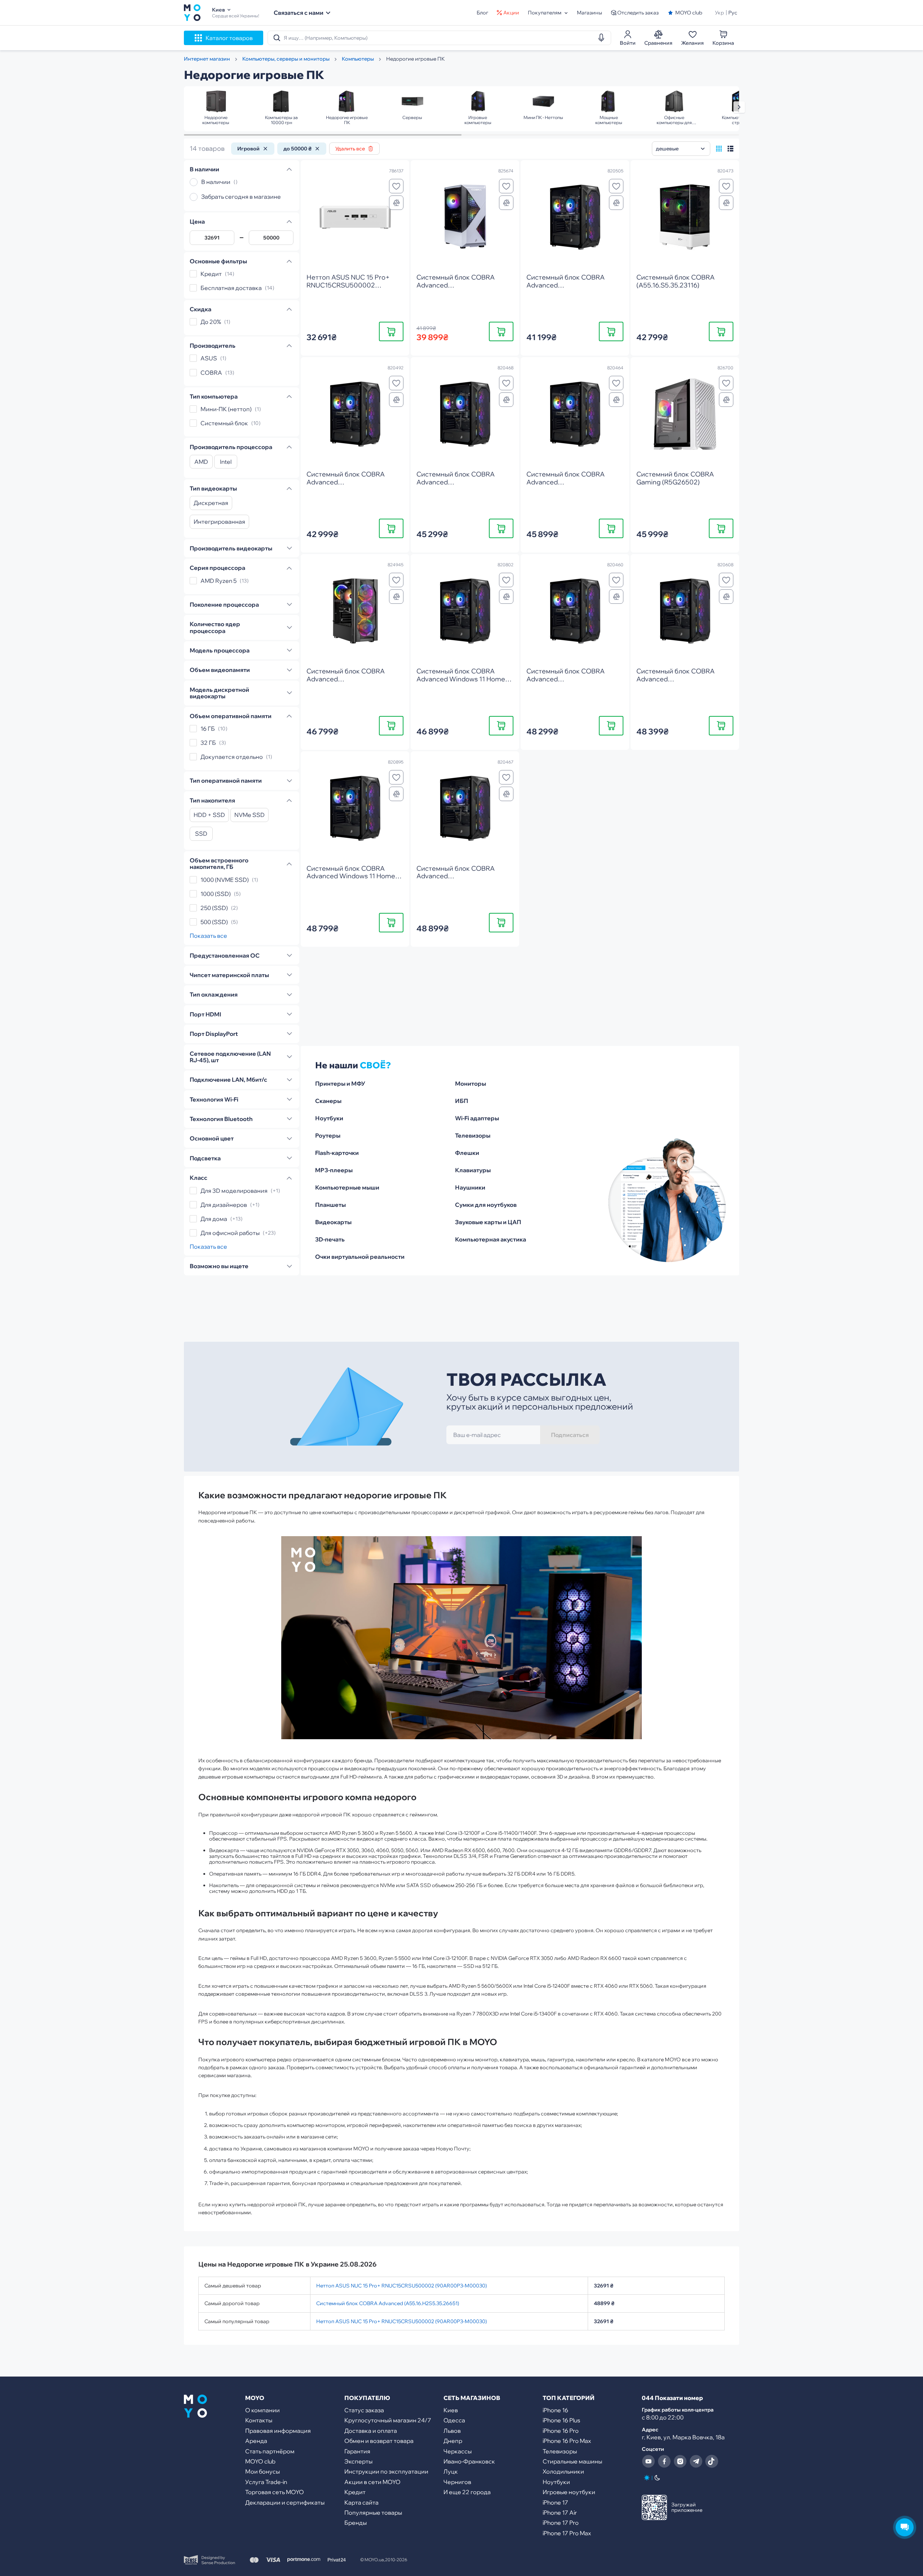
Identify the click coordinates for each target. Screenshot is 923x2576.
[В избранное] (396, 186)
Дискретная (211, 503)
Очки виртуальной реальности (360, 1257)
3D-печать (330, 1239)
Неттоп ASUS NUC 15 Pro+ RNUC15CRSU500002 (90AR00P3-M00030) (401, 2286)
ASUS (209, 359)
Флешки (467, 1153)
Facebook (664, 2461)
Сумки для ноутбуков (486, 1205)
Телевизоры (473, 1135)
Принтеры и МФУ (340, 1083)
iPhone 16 (555, 2410)
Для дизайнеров (224, 1205)
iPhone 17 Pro (561, 2523)
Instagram (680, 2461)
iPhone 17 (555, 2502)
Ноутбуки (329, 1118)
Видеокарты (333, 1222)
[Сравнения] (396, 203)
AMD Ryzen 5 (218, 581)
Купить (391, 331)
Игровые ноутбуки (569, 2492)
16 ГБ (208, 729)
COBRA (211, 373)
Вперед (739, 107)
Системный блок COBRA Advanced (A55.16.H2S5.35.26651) (388, 2303)
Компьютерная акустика (491, 1239)
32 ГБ (208, 743)
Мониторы (471, 1083)
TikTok (712, 2461)
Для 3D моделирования (234, 1191)
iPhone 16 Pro (561, 2431)
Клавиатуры (473, 1170)
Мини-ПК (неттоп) (226, 409)
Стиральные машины (572, 2461)
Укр (719, 13)
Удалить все (350, 149)
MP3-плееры (334, 1170)
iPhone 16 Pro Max (567, 2441)
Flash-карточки (337, 1153)
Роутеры (328, 1135)
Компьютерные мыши (347, 1187)
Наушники (470, 1187)
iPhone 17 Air (560, 2513)
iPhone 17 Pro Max (567, 2533)
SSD (201, 834)
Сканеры (328, 1101)
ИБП (461, 1101)
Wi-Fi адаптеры (477, 1118)
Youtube (648, 2461)
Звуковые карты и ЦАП (488, 1222)
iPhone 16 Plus (561, 2420)
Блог (482, 13)
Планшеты (330, 1205)
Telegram (696, 2461)
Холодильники (563, 2471)
